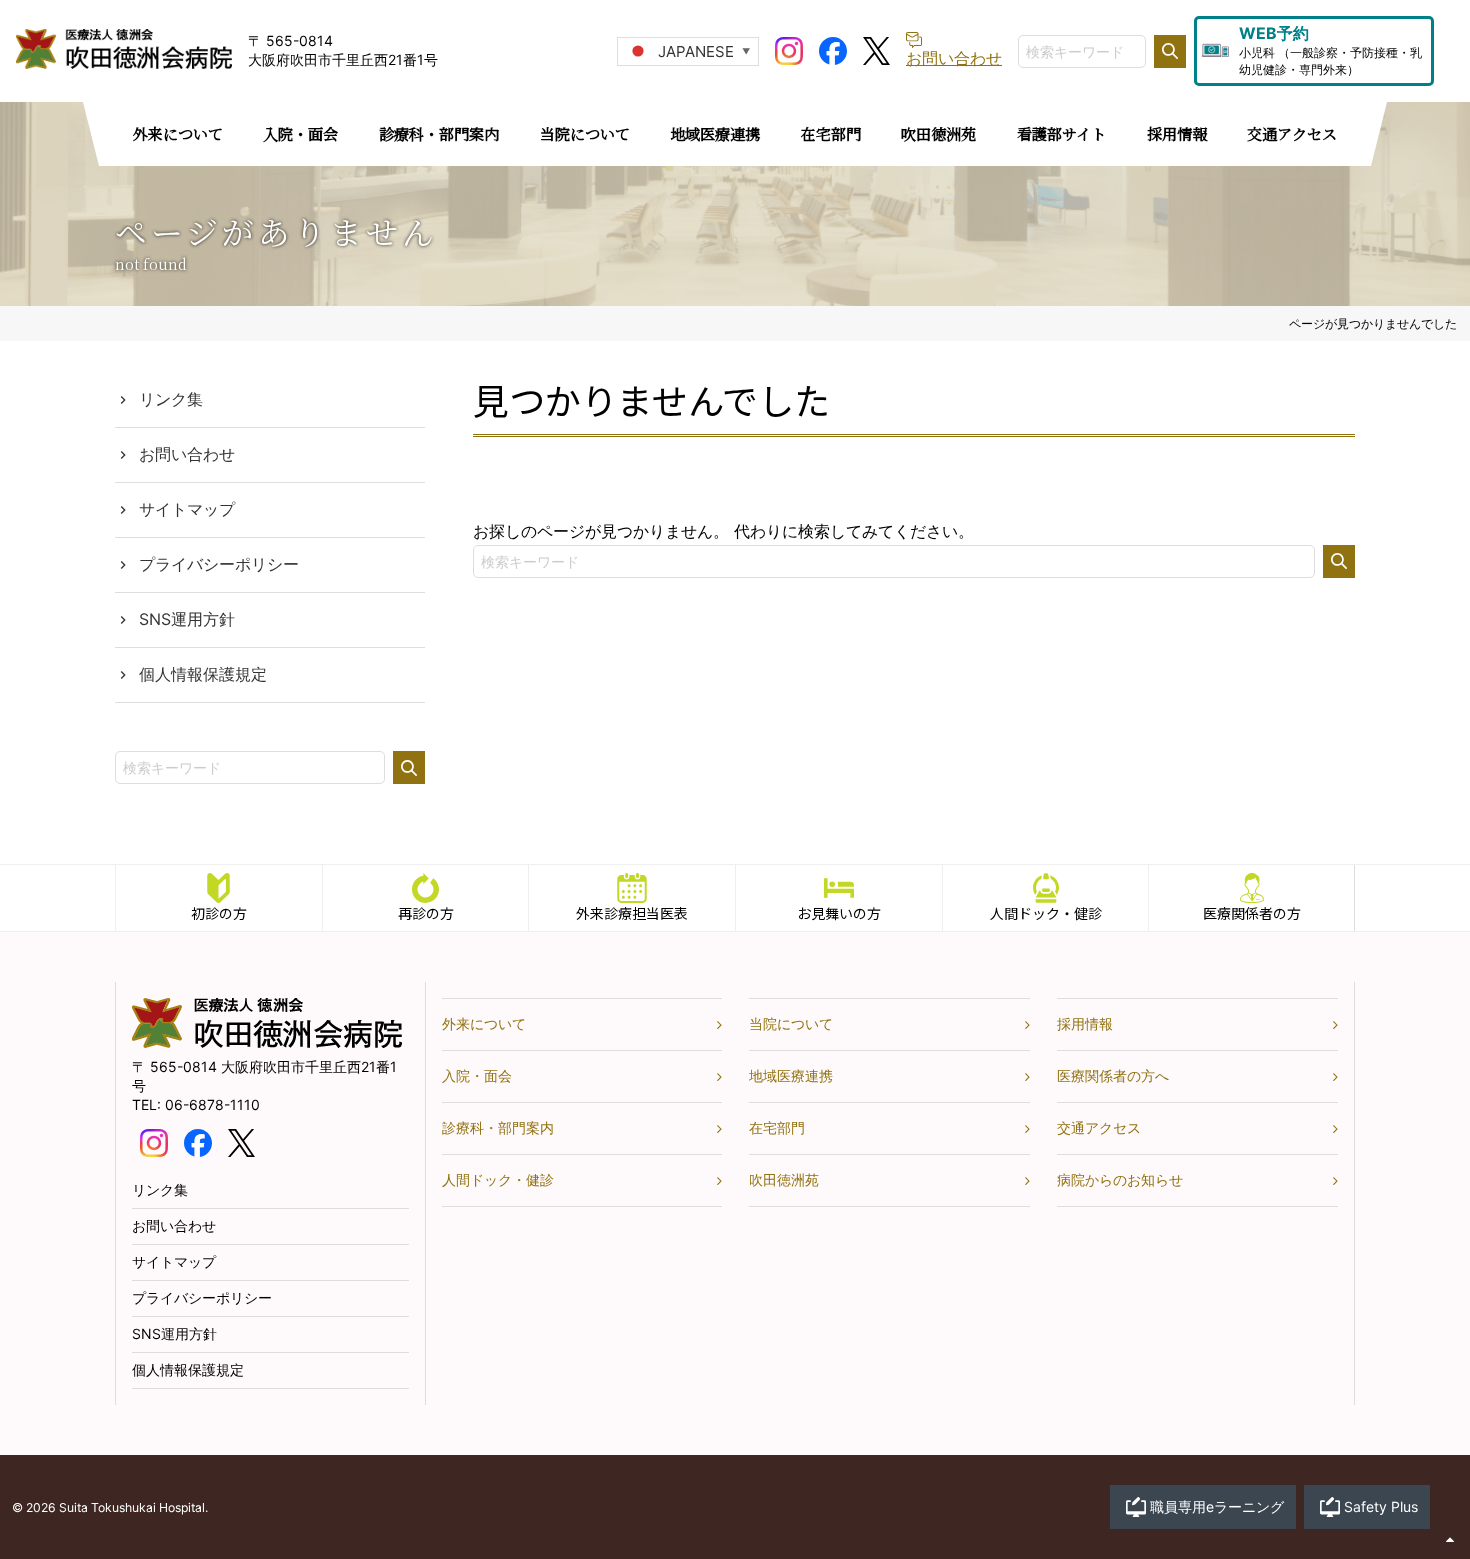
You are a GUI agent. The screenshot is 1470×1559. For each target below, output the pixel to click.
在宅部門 (777, 1127)
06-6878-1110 (212, 1104)
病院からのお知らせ (1120, 1179)
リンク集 (171, 399)
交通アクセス (1099, 1127)
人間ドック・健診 (1046, 913)
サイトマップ (187, 509)
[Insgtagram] (789, 49)
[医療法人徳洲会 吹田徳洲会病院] (267, 1042)
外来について (484, 1023)
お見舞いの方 (839, 913)
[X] (876, 49)
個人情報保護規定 (203, 674)
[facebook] (833, 49)
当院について (791, 1023)
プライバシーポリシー (219, 564)
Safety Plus (1381, 1506)
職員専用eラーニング (1217, 1506)
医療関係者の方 (1252, 913)
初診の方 (219, 913)
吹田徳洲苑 (784, 1179)
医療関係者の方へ (1113, 1075)
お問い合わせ (187, 454)
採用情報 (1085, 1023)
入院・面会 (477, 1075)
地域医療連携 (791, 1075)
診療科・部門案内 (498, 1127)
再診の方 (426, 913)
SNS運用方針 (187, 619)
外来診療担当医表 (632, 913)
